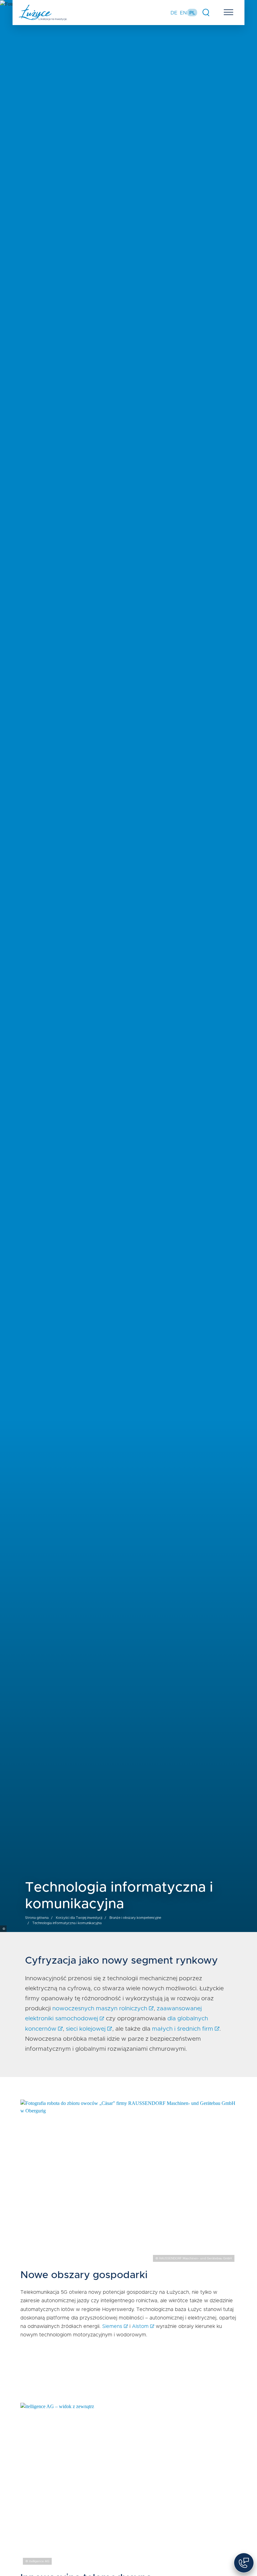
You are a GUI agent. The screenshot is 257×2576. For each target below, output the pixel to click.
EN (183, 13)
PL (192, 13)
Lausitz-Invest (43, 13)
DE (174, 13)
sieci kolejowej (86, 2029)
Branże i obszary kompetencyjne (135, 1918)
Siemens (112, 2326)
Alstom (140, 2326)
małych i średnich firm (183, 2029)
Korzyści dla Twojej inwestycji (79, 1918)
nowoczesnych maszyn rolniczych (100, 2009)
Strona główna (37, 1918)
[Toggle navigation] (229, 14)
